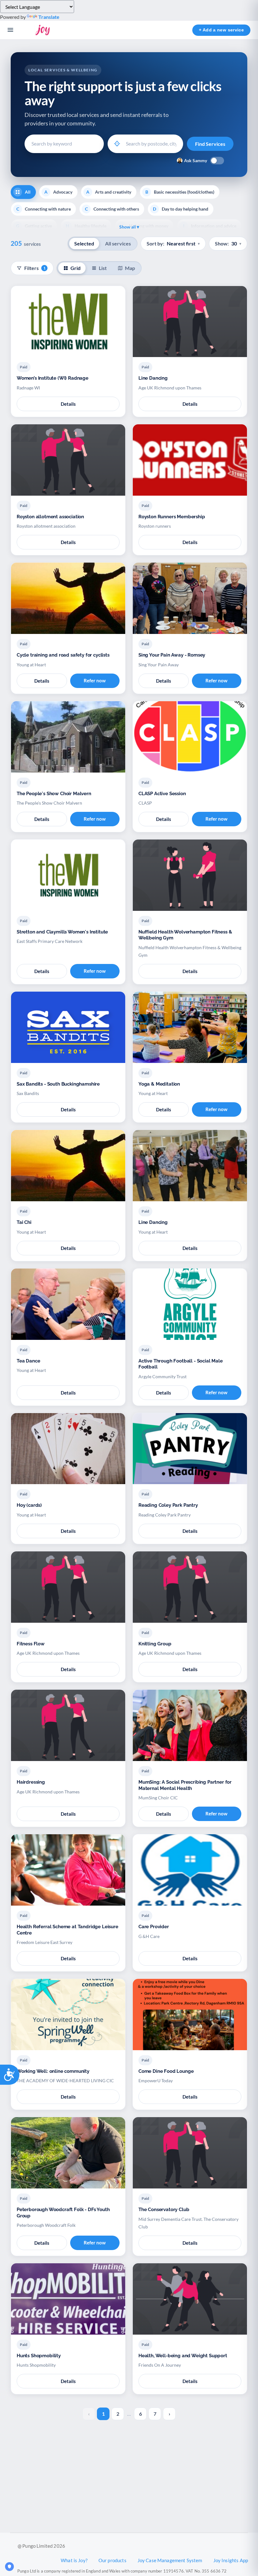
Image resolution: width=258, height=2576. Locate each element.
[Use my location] (117, 144)
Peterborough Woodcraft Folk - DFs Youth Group (63, 2213)
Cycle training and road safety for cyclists (63, 655)
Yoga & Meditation (159, 1084)
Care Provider (154, 1927)
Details (68, 404)
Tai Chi (24, 1222)
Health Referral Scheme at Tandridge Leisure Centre (67, 1930)
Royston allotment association (50, 517)
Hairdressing (31, 1782)
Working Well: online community (53, 2071)
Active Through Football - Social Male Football (181, 1364)
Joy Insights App (231, 2560)
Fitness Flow (31, 1644)
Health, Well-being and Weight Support (183, 2356)
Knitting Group (155, 1644)
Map (130, 268)
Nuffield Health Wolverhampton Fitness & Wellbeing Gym (185, 935)
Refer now (95, 680)
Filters (35, 268)
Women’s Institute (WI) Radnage (53, 378)
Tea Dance (28, 1361)
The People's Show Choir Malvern (54, 794)
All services (118, 243)
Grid (76, 268)
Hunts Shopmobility (39, 2356)
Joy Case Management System (170, 2560)
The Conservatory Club (164, 2210)
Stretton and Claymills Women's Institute (62, 932)
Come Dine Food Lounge (166, 2071)
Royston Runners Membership (172, 517)
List (103, 268)
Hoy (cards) (29, 1505)
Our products (112, 2560)
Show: (228, 243)
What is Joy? (74, 2560)
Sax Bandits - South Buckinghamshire (58, 1084)
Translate (49, 17)
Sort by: (173, 243)
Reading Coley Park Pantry (168, 1505)
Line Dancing (153, 378)
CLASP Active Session (162, 794)
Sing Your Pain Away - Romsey (172, 655)
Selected (84, 243)
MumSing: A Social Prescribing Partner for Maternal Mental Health (185, 1785)
